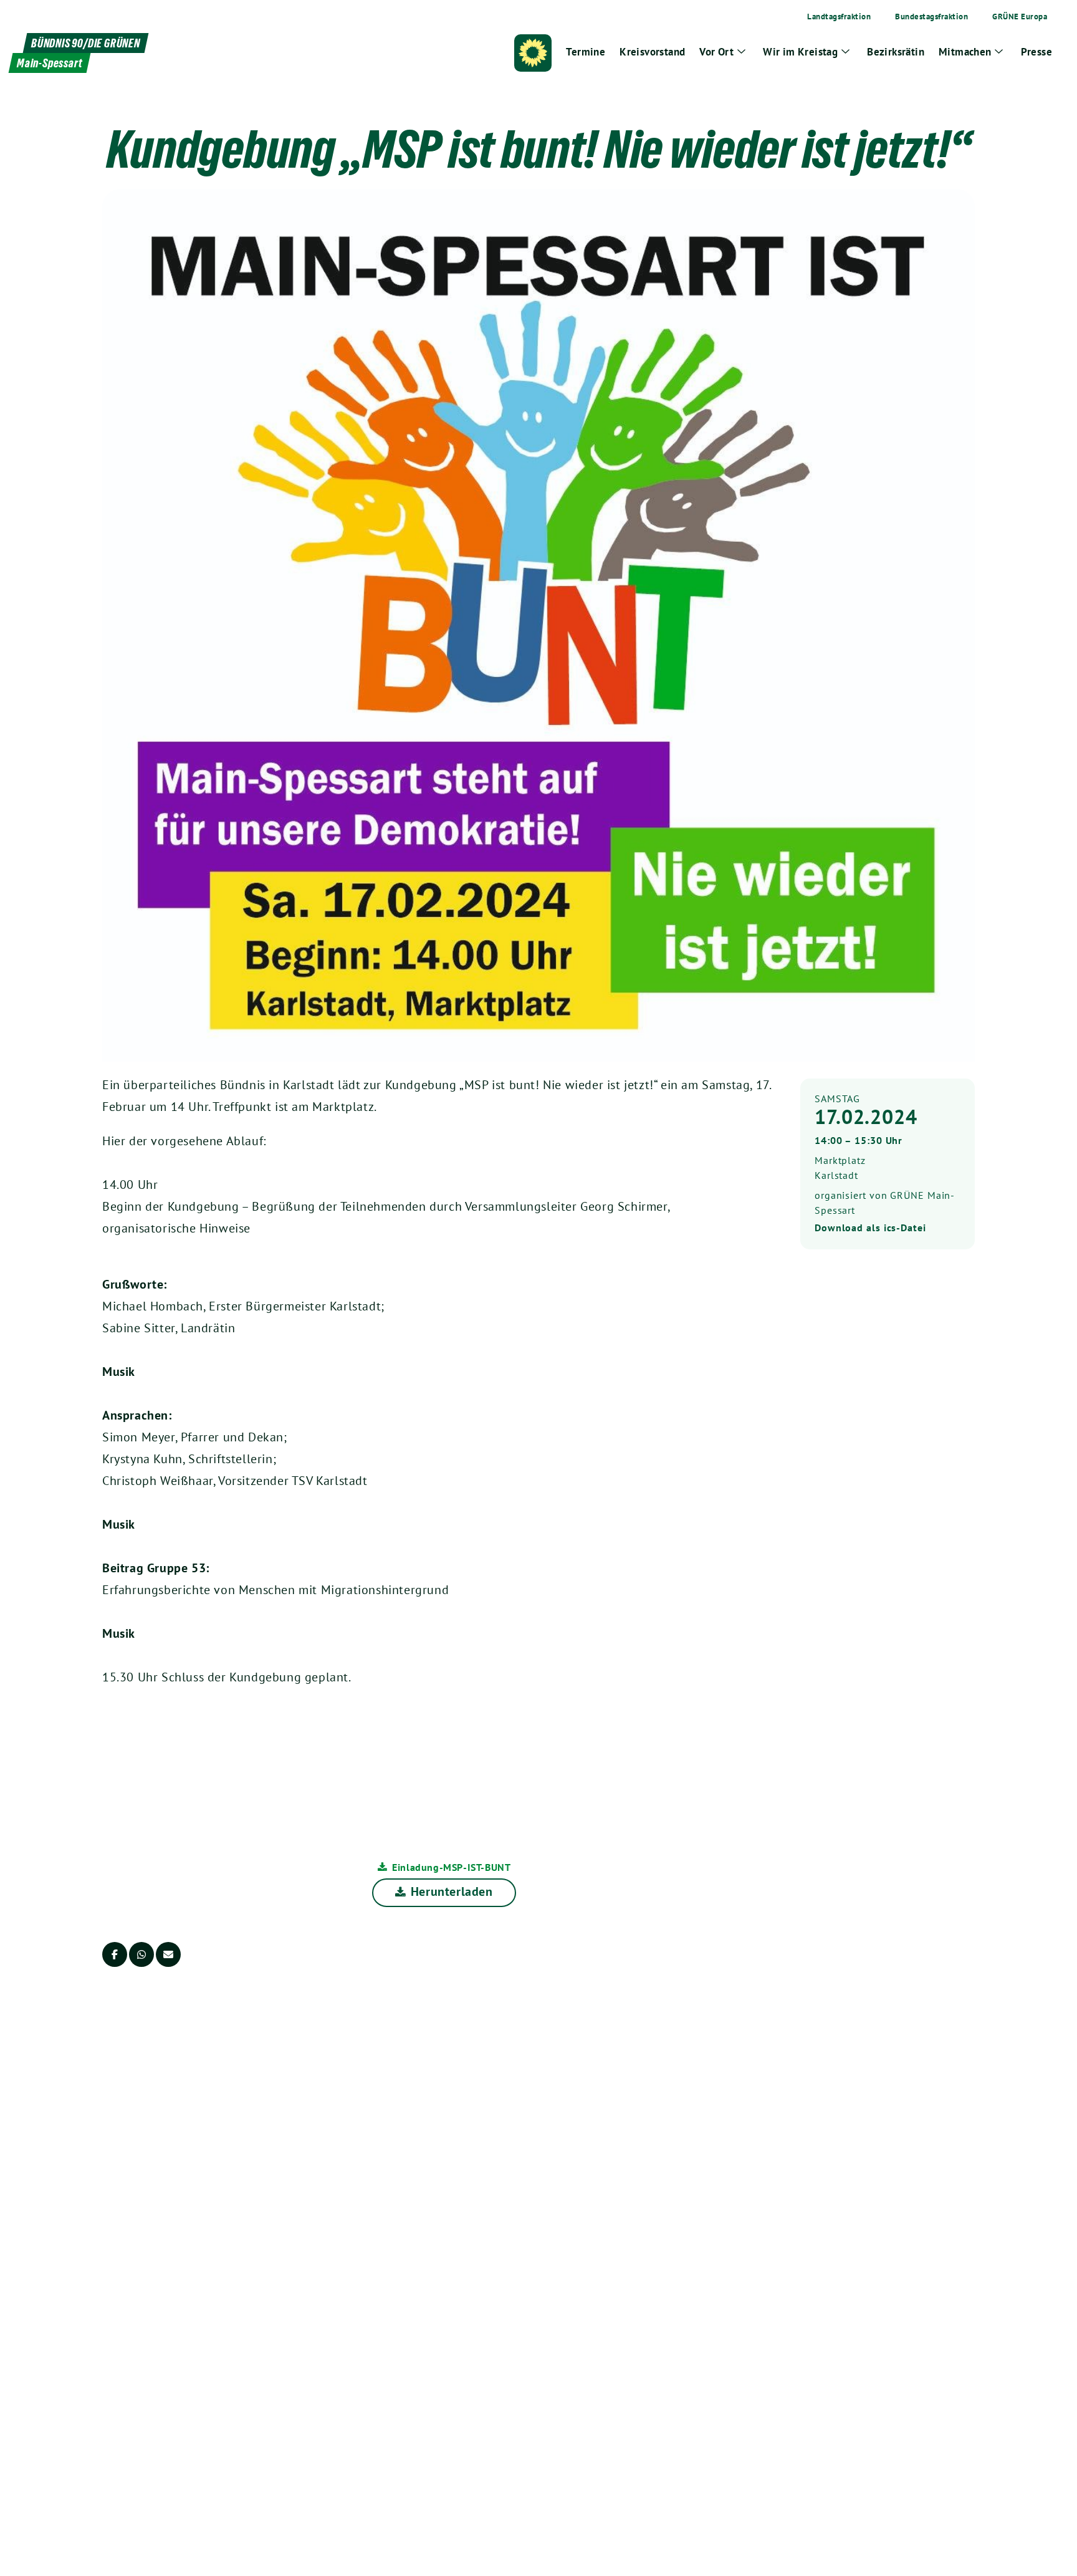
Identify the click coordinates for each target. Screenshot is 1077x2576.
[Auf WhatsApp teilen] (141, 1954)
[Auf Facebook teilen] (115, 1954)
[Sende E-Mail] (168, 1954)
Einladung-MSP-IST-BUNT (451, 1867)
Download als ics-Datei (870, 1228)
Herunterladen (452, 1891)
